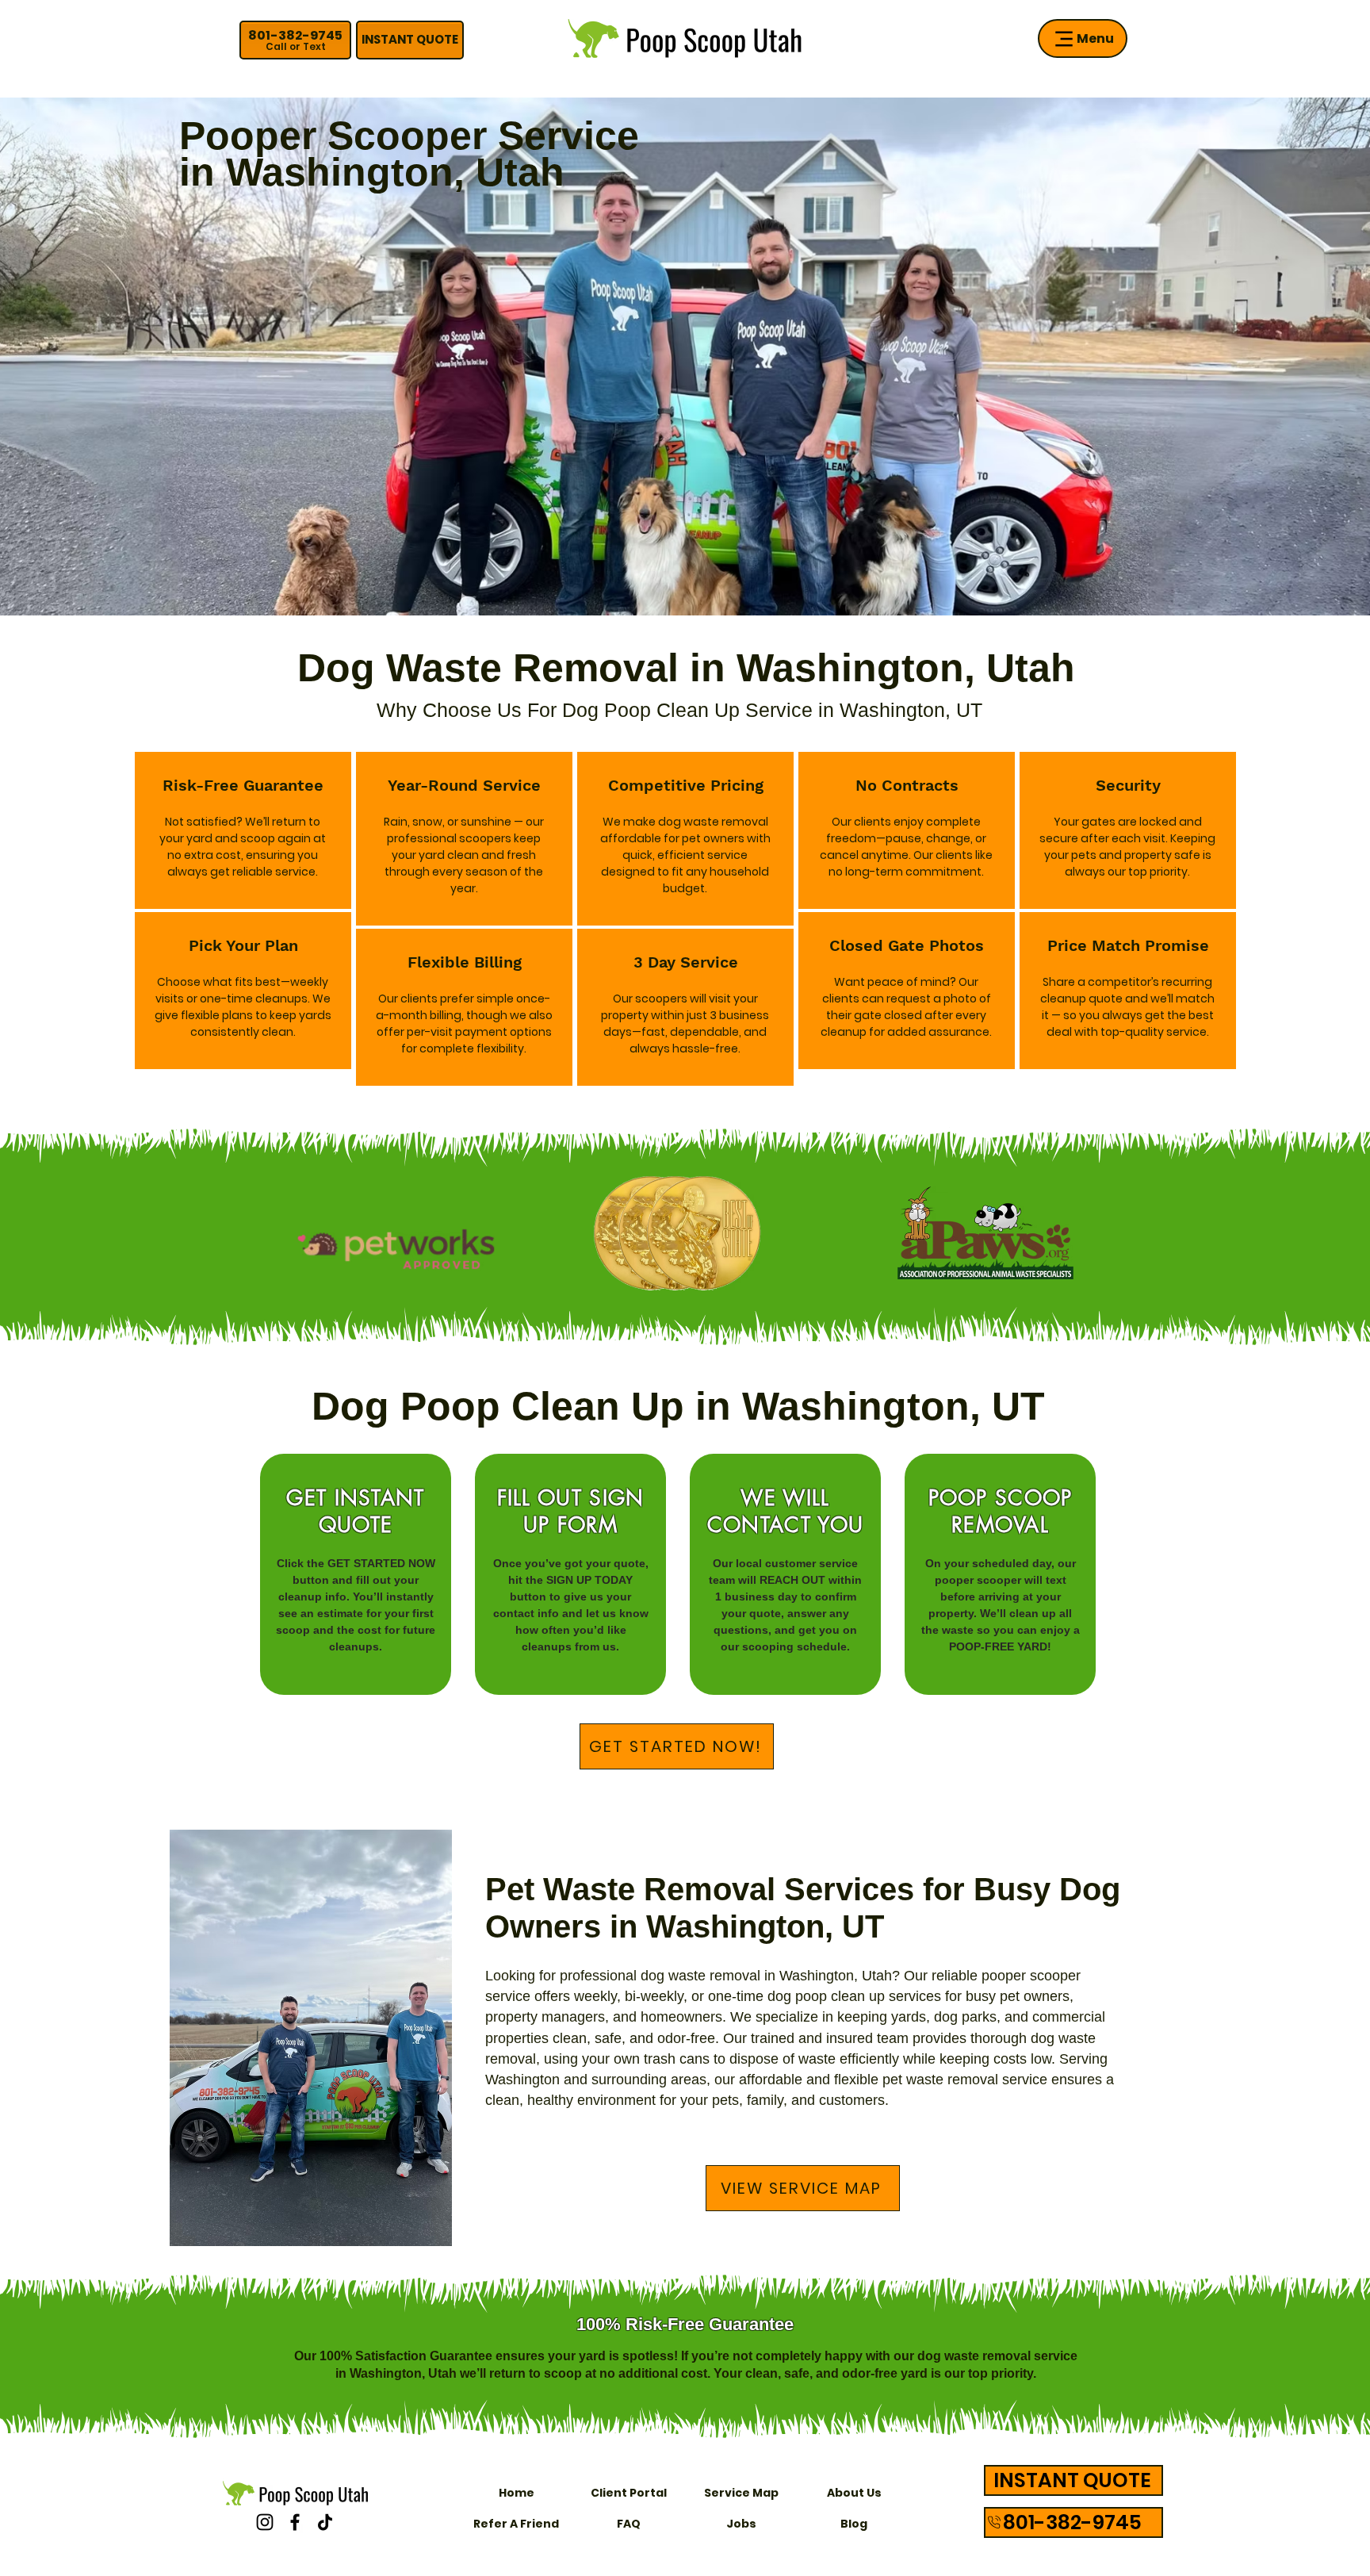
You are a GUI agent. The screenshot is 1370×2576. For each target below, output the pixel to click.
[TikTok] (325, 2522)
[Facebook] (295, 2522)
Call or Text (296, 46)
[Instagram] (265, 2522)
